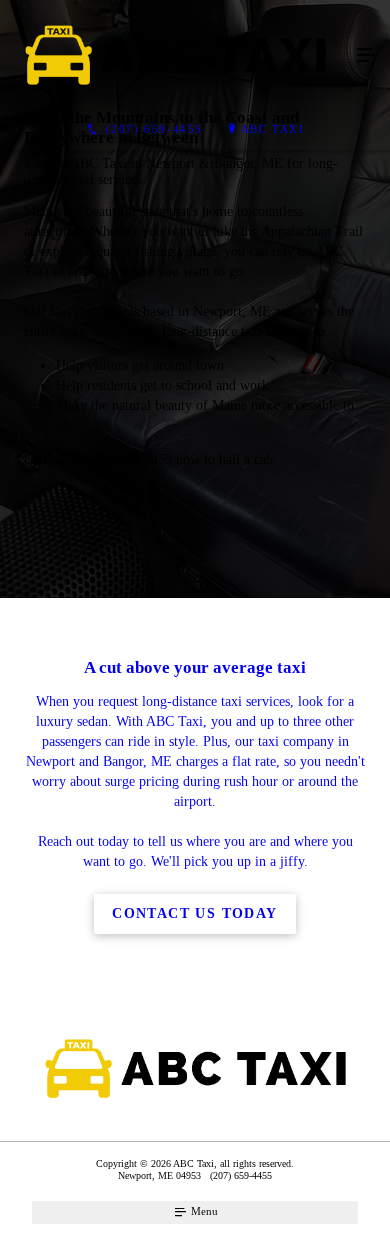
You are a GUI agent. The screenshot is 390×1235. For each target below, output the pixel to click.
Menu (203, 1211)
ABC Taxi (273, 129)
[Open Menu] (366, 56)
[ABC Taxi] (175, 56)
